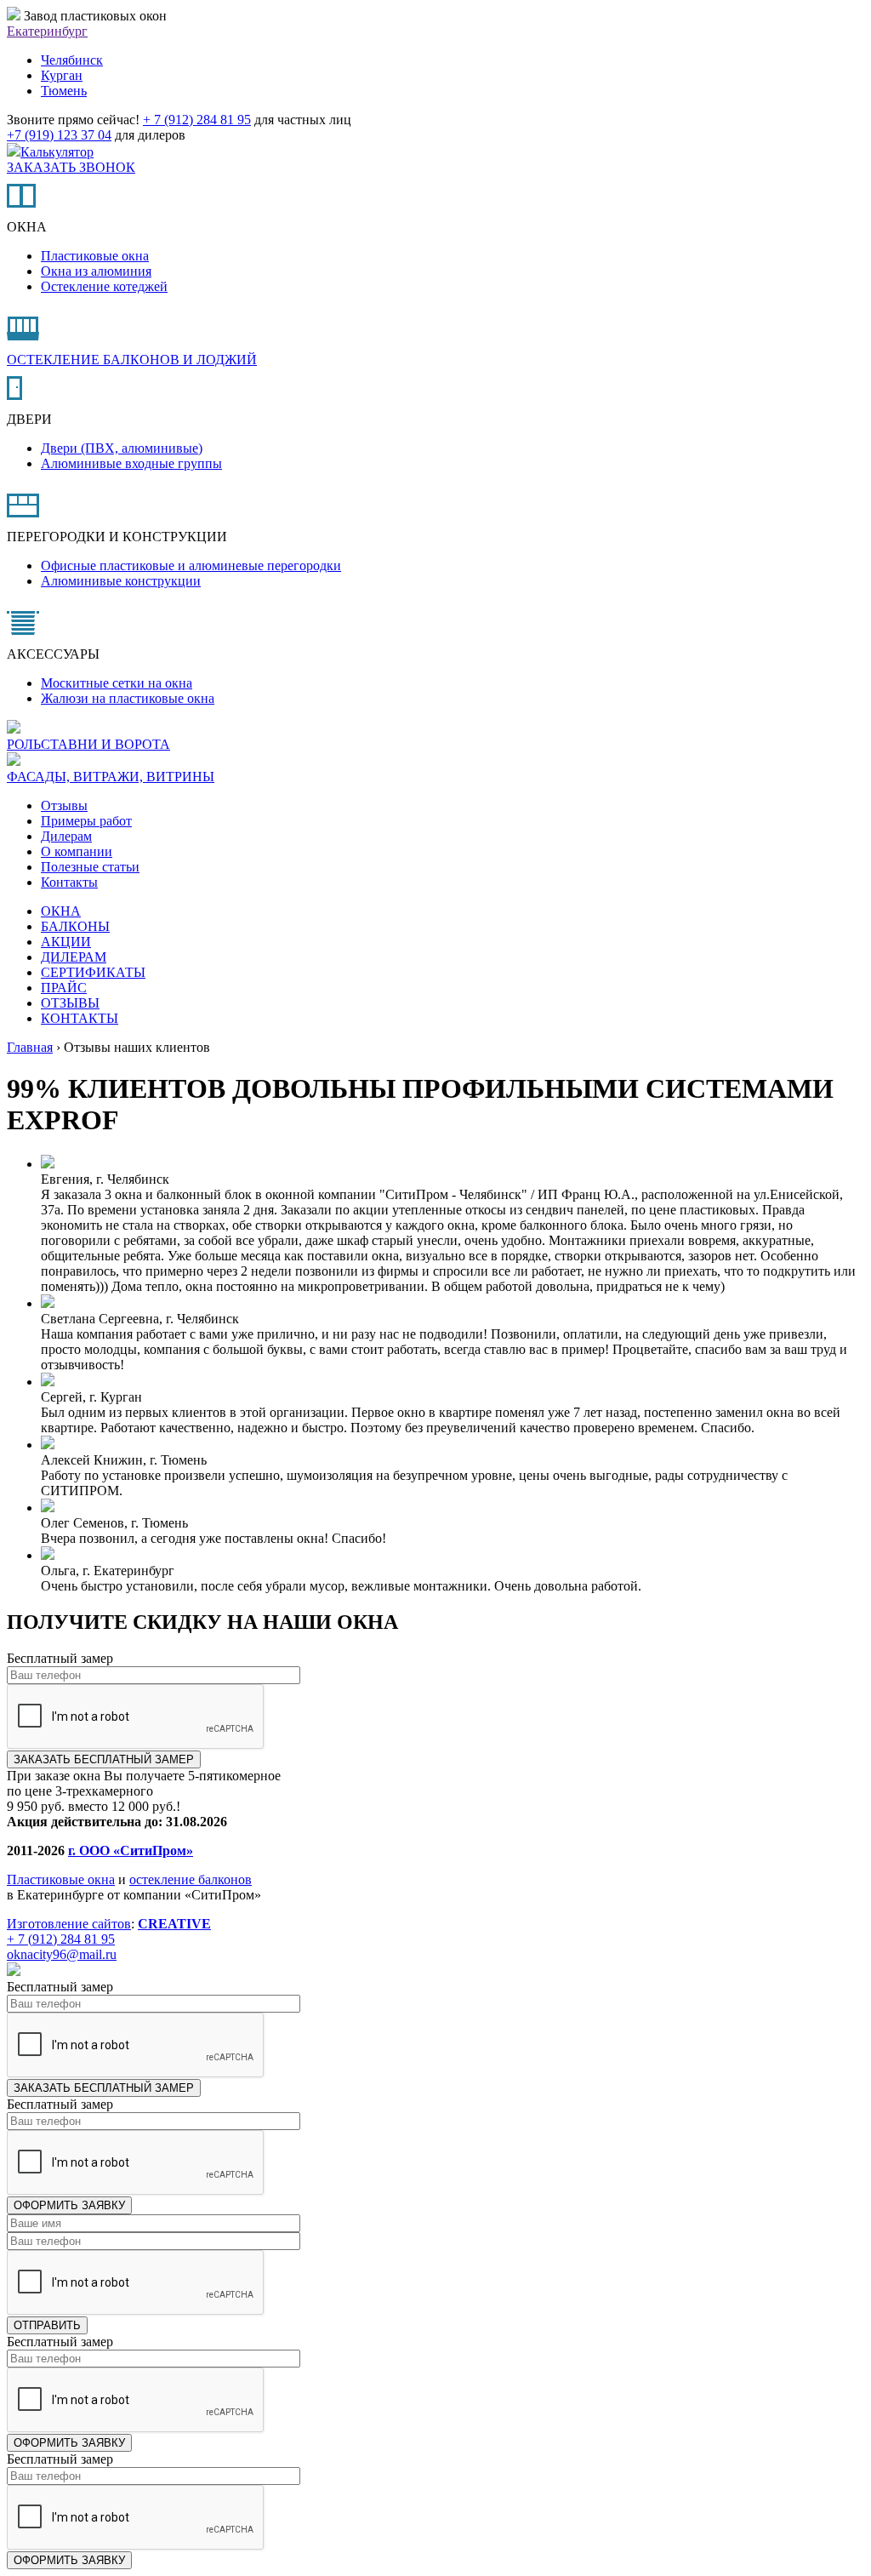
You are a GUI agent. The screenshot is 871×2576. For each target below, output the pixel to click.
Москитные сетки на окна (117, 683)
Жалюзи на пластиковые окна (128, 698)
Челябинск (72, 60)
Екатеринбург (47, 31)
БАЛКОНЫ (75, 926)
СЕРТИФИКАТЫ (93, 972)
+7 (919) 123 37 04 (59, 135)
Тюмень (64, 91)
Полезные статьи (90, 867)
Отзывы (64, 805)
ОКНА (61, 911)
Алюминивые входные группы (131, 463)
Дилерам (66, 836)
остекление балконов (191, 1879)
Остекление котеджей (104, 286)
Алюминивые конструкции (121, 581)
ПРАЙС (64, 988)
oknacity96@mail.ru (62, 1954)
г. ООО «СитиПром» (131, 1851)
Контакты (69, 882)
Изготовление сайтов (69, 1924)
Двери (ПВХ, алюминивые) (122, 448)
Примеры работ (86, 821)
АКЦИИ (66, 942)
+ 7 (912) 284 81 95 (197, 120)
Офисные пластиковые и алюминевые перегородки (191, 565)
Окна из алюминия (96, 271)
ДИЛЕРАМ (74, 957)
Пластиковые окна (95, 256)
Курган (62, 75)
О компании (77, 851)
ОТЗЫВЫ (70, 1003)
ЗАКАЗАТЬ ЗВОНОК (71, 167)
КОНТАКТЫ (80, 1018)
